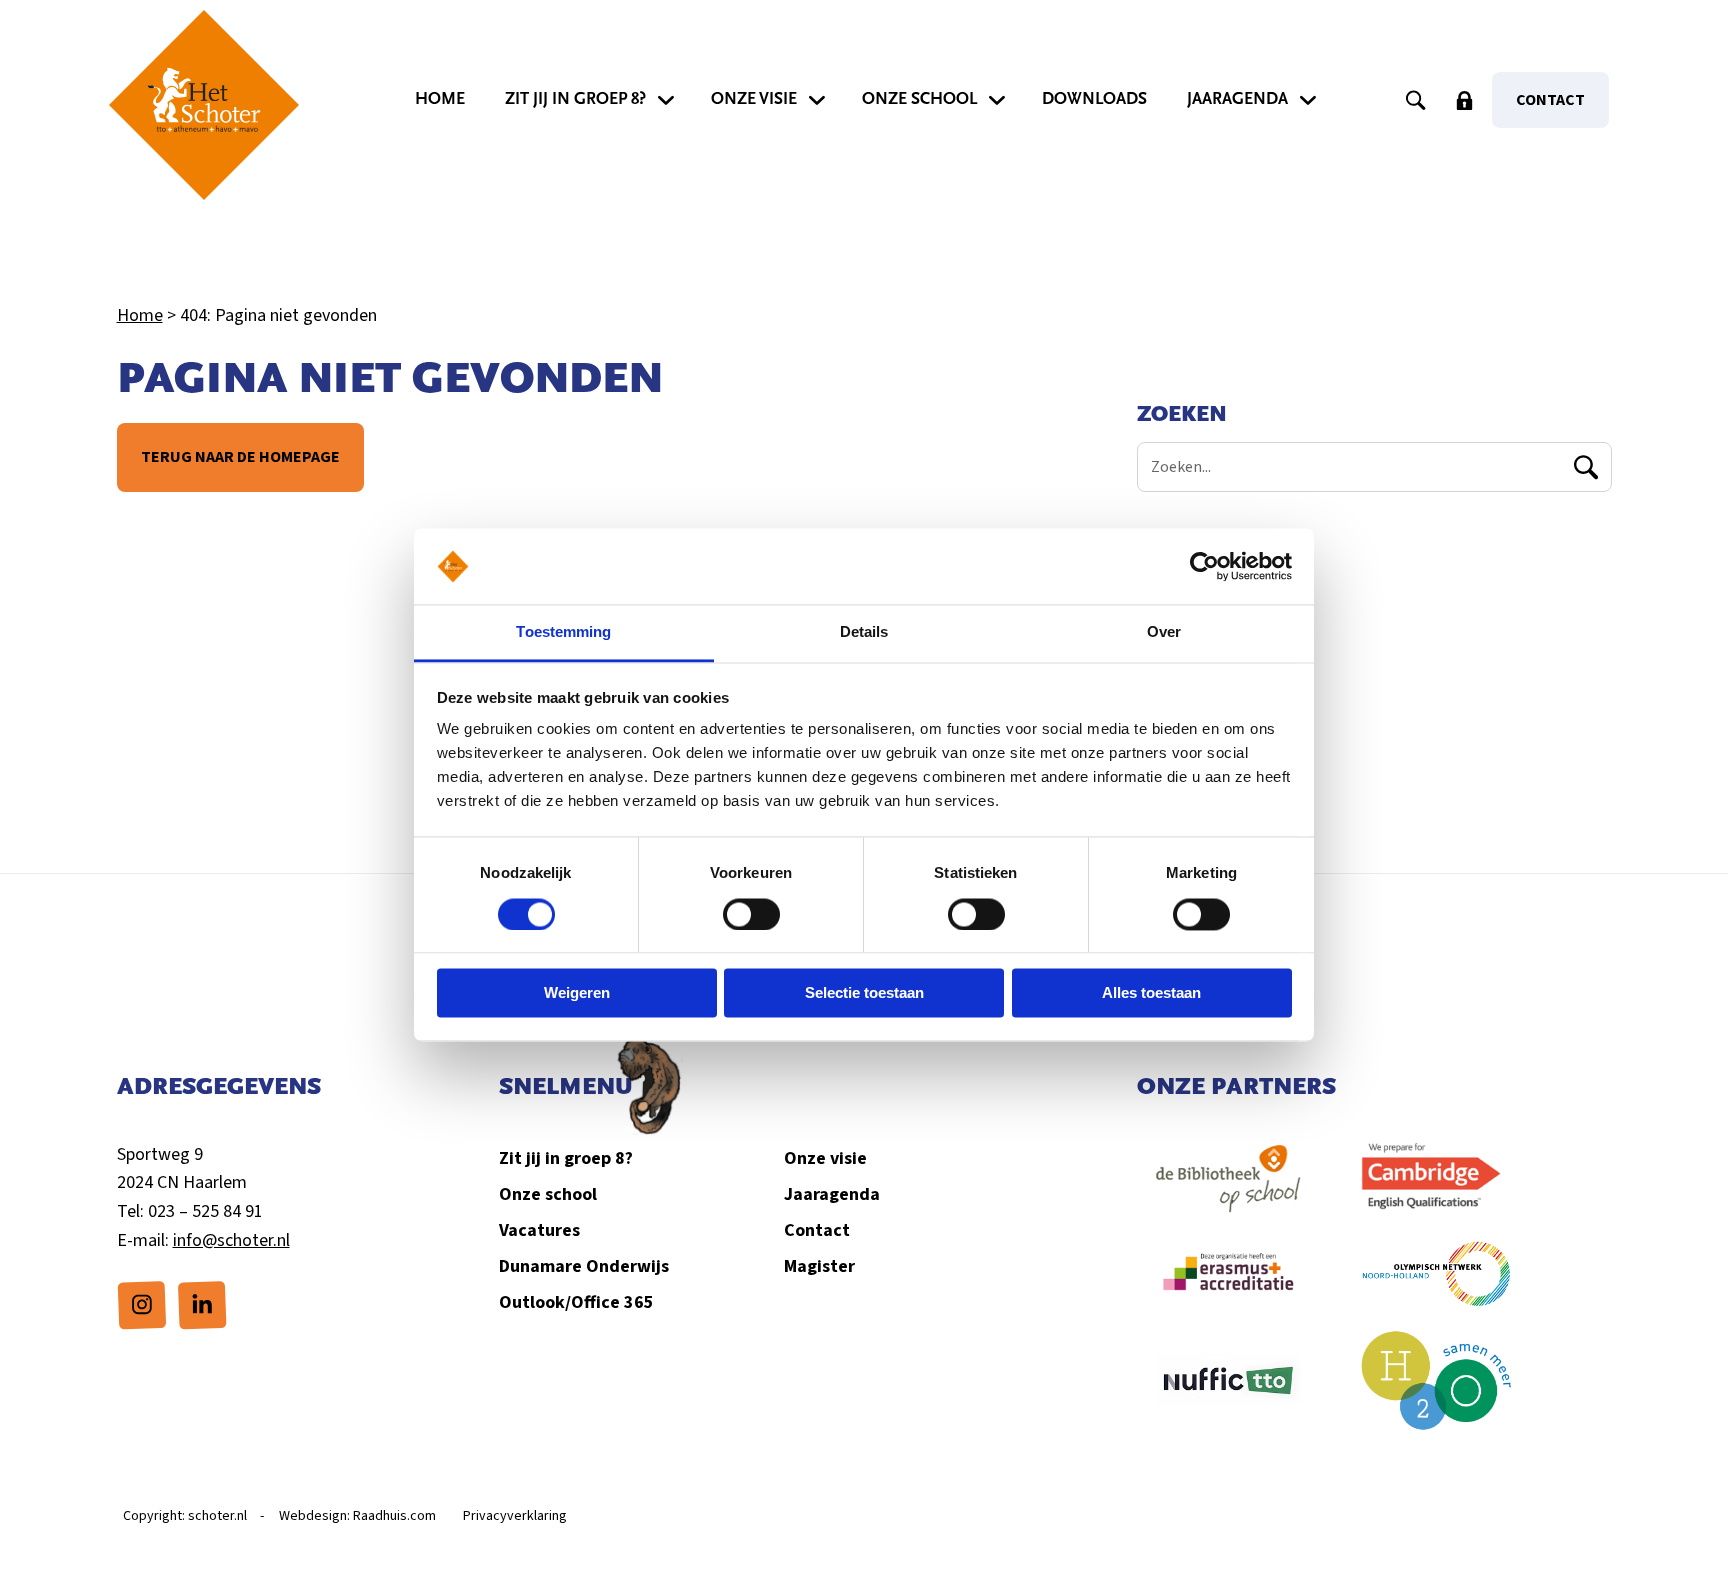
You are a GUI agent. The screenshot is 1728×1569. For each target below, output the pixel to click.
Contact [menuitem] (1550, 100)
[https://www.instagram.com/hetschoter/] (142, 1303)
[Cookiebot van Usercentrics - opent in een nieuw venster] (1204, 566)
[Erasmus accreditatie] (1229, 1283)
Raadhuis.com (394, 1516)
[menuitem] (142, 1305)
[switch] (751, 914)
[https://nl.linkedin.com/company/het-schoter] (202, 1303)
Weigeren (577, 993)
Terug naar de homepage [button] (240, 457)
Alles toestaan (1151, 993)
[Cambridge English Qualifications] (1437, 1189)
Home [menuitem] (440, 99)
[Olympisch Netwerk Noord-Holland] (1437, 1283)
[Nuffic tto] (1229, 1390)
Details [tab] (864, 632)
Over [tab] (1164, 632)
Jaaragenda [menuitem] (1237, 99)
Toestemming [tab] (563, 632)
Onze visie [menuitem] (754, 99)
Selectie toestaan (864, 993)
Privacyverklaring (515, 1516)
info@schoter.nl (231, 1240)
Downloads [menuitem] (1094, 99)
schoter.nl (217, 1516)
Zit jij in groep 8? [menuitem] (575, 99)
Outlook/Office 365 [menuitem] (576, 1302)
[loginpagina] (1464, 100)
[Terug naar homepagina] (204, 105)
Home (140, 315)
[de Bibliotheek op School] (1229, 1189)
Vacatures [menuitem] (539, 1230)
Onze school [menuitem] (919, 99)
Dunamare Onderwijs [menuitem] (584, 1266)
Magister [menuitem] (819, 1266)
